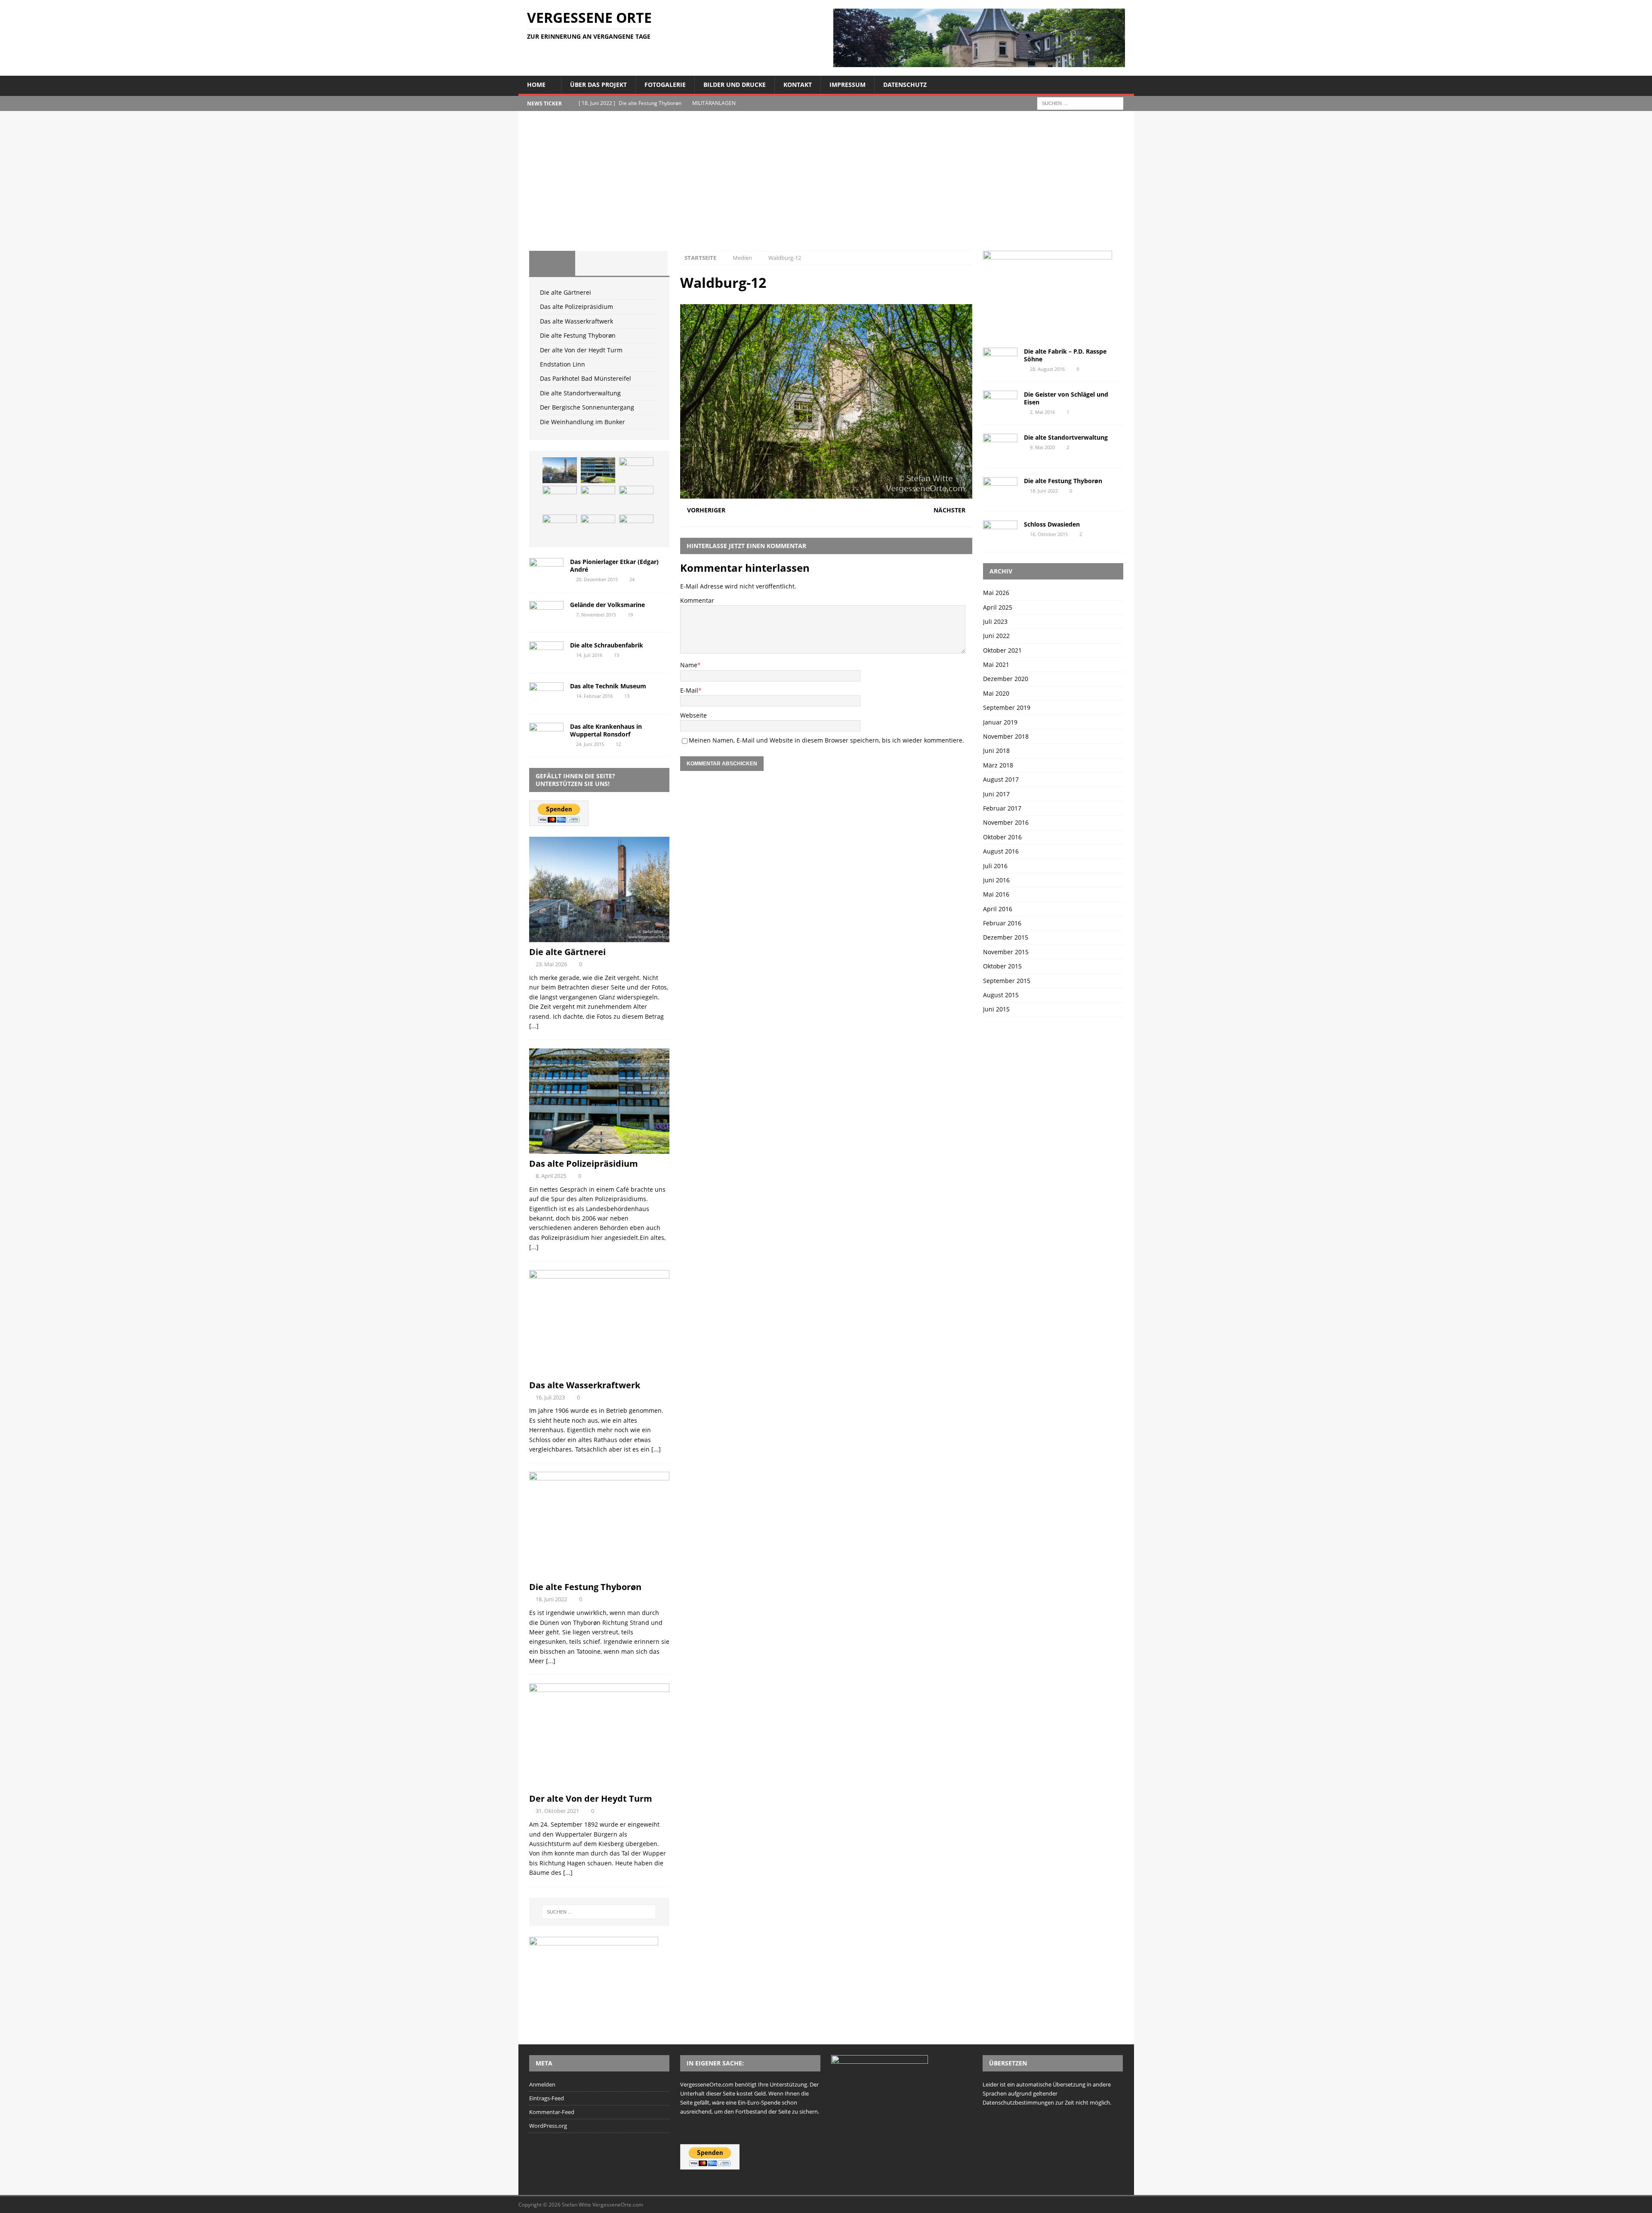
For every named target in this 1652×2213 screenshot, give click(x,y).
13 (616, 655)
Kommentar (697, 600)
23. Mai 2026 (551, 964)
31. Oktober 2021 (557, 1811)
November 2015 (1006, 952)
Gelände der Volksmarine (607, 605)
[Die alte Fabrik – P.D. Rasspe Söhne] (1000, 359)
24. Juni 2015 (590, 744)
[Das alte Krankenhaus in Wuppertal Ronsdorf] (546, 734)
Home (536, 85)
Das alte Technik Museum (608, 686)
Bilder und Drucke (735, 85)
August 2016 (1001, 851)
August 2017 (1001, 779)
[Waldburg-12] (826, 494)
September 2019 (1007, 707)
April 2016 (998, 909)
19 (630, 615)
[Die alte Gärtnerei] (560, 470)
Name (689, 665)
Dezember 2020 (1006, 679)
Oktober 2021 (1002, 650)
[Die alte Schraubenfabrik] (546, 653)
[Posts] (552, 263)
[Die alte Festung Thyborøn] (560, 499)
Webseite (693, 715)
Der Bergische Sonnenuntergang (587, 407)
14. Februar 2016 (594, 696)
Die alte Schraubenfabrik (607, 645)
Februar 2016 (1002, 923)
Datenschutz (905, 85)
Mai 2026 (996, 593)
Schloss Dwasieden (1052, 524)
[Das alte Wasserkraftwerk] (636, 470)
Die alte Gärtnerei (566, 292)
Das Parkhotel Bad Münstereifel (586, 378)
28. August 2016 (1047, 369)
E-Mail (689, 690)
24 (632, 579)
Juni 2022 (996, 636)
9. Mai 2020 (1042, 447)
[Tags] (598, 263)
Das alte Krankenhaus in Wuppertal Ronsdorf (606, 730)
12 (618, 744)
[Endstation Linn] (636, 499)
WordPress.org (548, 2126)
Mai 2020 (996, 693)
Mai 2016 (996, 894)
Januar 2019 (1000, 722)
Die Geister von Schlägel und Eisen (1066, 398)
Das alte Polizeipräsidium (576, 307)
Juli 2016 (995, 866)
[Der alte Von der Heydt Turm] (598, 499)
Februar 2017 (1002, 808)
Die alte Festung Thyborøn (578, 335)
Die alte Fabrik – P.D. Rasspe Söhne (1065, 355)
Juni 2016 (996, 880)
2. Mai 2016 (1042, 412)
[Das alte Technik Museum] (546, 694)
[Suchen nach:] (1080, 103)
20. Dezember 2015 (597, 579)
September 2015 (1007, 981)
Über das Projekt (598, 85)
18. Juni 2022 (551, 1599)
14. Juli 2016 (589, 655)
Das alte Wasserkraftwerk (576, 321)
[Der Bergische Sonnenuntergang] (636, 527)
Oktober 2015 (1002, 966)
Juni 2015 (996, 1009)
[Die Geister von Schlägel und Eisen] (1000, 402)
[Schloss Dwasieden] (1000, 532)
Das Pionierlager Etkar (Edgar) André (614, 566)
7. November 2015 (596, 615)
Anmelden (542, 2084)
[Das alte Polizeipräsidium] (598, 470)
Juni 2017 (996, 794)
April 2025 (998, 607)
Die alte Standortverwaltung (580, 393)
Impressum (848, 85)
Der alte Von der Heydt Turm (581, 350)
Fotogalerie (665, 85)
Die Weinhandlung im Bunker (583, 422)
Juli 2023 (995, 621)
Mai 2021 (996, 664)
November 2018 (1006, 736)
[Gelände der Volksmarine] (546, 612)
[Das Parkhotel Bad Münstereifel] (560, 527)
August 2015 (1001, 995)
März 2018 (998, 765)
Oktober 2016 (1002, 837)
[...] (534, 1026)
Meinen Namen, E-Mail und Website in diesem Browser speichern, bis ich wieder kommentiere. (826, 740)
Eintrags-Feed (547, 2098)
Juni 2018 (996, 751)
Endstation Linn (562, 364)
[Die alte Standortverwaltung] (598, 527)
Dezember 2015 (1006, 937)
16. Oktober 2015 (1049, 534)
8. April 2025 (551, 1176)
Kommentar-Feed (552, 2112)
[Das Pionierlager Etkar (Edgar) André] (546, 569)
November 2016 (1006, 822)
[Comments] (644, 263)
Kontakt (798, 85)
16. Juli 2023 (550, 1397)
